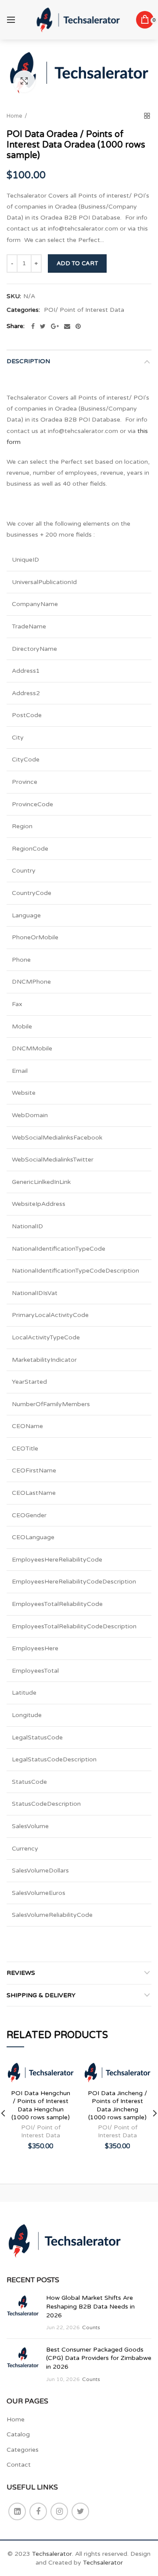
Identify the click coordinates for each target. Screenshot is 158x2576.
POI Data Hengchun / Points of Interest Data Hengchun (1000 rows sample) (41, 2105)
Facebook (38, 2511)
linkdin (17, 2511)
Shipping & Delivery (41, 1995)
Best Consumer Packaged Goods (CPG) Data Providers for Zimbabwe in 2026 (99, 2358)
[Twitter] (43, 326)
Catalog (18, 2434)
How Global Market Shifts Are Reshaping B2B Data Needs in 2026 (90, 2306)
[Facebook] (33, 326)
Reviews (21, 1973)
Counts (91, 2327)
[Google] (55, 326)
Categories (23, 2450)
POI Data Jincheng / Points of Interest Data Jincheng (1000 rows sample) (117, 2105)
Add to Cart (77, 263)
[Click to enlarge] (24, 81)
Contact (19, 2465)
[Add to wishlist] (63, 2072)
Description (28, 361)
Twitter (80, 2511)
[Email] (67, 326)
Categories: (23, 310)
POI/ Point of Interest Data (84, 310)
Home (14, 116)
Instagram (59, 2511)
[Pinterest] (78, 326)
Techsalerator (52, 2554)
